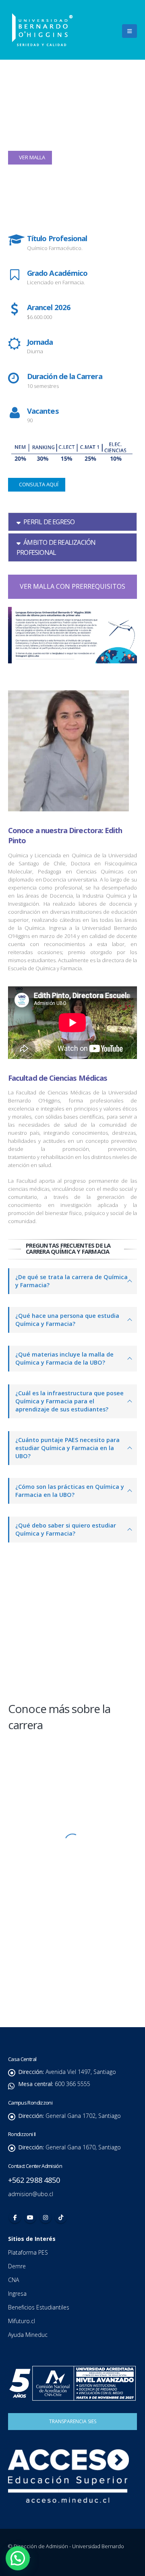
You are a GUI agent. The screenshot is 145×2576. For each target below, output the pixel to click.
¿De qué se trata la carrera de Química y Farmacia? (71, 1281)
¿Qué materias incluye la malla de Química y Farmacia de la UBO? (64, 1358)
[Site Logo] (42, 30)
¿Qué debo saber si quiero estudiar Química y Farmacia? (66, 1529)
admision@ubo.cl (31, 2194)
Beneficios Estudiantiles (39, 2307)
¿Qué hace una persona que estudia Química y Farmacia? (67, 1320)
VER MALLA (31, 157)
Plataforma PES (28, 2252)
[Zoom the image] (73, 1759)
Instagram (46, 2217)
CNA (14, 2280)
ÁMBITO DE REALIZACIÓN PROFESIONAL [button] (56, 547)
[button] (129, 31)
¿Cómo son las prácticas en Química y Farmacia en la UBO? (70, 1491)
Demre (17, 2266)
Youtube (30, 2217)
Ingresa (18, 2294)
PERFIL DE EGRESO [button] (49, 522)
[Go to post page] (72, 1593)
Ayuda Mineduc (28, 2335)
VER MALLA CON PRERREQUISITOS (72, 586)
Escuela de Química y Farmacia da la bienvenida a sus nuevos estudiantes (62, 1645)
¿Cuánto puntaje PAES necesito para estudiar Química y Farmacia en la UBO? (67, 1448)
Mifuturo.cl (22, 2321)
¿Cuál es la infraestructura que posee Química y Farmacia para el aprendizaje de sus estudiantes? (69, 1401)
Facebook (15, 2217)
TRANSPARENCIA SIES (73, 2421)
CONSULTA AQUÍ (38, 484)
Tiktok (61, 2217)
